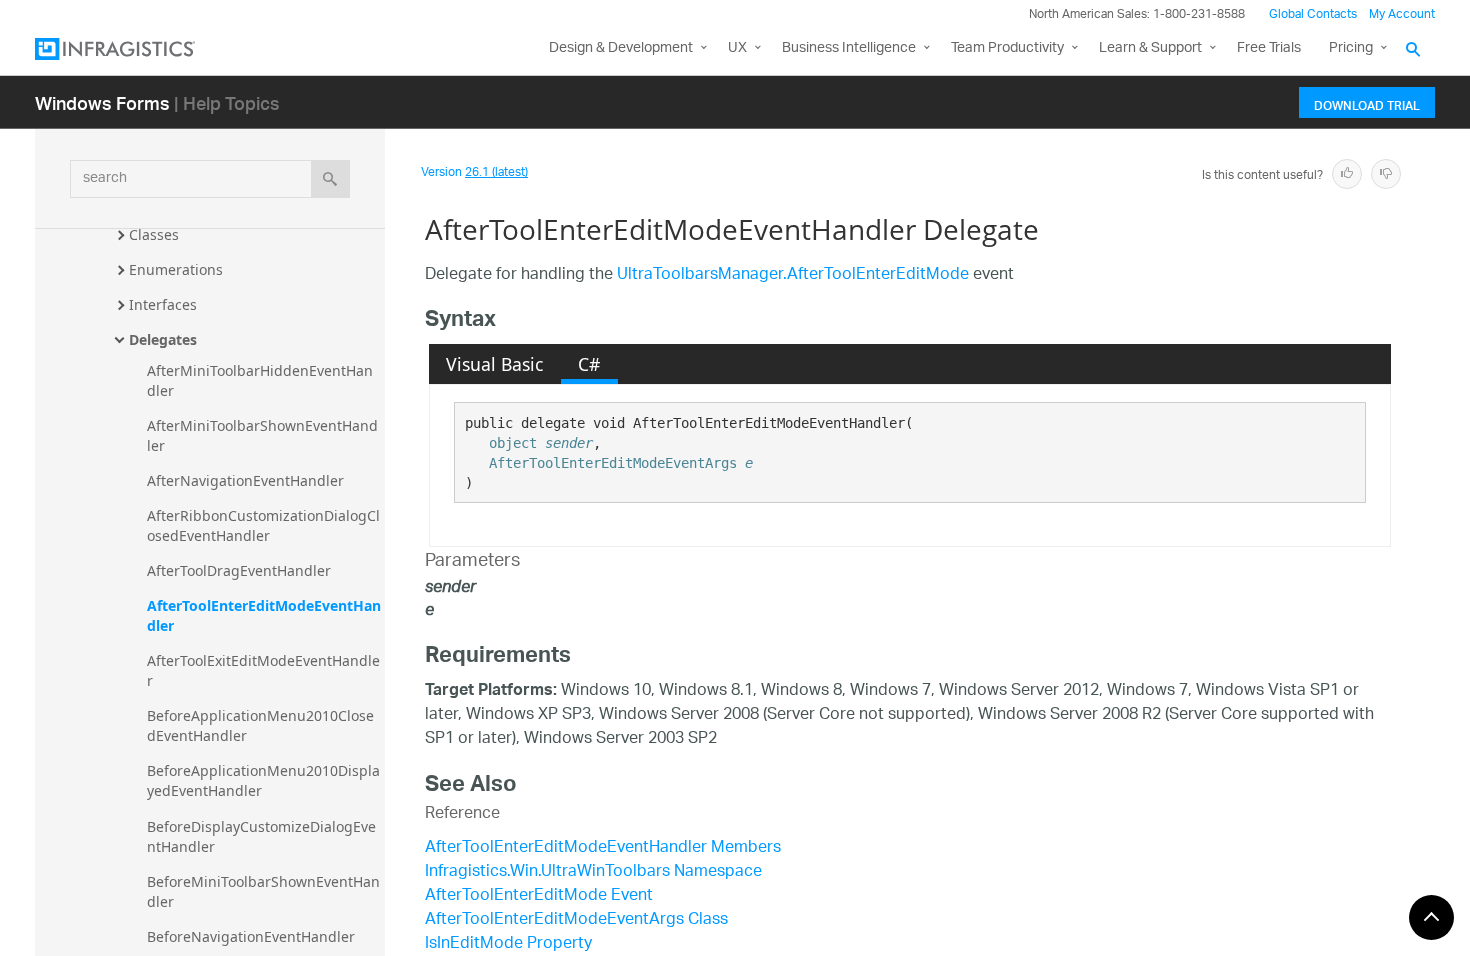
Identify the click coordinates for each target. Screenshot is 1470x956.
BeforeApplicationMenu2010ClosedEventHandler (260, 725)
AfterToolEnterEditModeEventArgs (613, 463)
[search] (330, 179)
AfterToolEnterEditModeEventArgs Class (576, 920)
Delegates (163, 339)
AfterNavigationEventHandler (245, 480)
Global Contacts (1313, 14)
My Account (1402, 14)
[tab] (495, 364)
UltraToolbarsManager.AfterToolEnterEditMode (793, 275)
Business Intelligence (849, 48)
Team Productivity (1007, 48)
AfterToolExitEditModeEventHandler (263, 670)
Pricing (1351, 48)
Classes (154, 234)
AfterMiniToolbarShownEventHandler (262, 435)
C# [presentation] (589, 364)
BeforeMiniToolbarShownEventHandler (263, 891)
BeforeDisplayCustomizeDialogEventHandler (261, 836)
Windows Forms (102, 102)
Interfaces (163, 304)
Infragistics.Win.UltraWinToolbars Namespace (593, 872)
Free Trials (1269, 48)
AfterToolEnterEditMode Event (539, 896)
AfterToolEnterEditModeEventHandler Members (603, 848)
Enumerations (176, 269)
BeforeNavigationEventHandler (251, 936)
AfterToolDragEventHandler (239, 570)
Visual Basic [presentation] (494, 364)
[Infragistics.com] (135, 49)
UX (737, 48)
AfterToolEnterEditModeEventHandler (264, 615)
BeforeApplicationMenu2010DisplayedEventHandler (263, 780)
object (513, 443)
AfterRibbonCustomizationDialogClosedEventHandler (263, 525)
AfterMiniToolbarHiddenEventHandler (260, 380)
